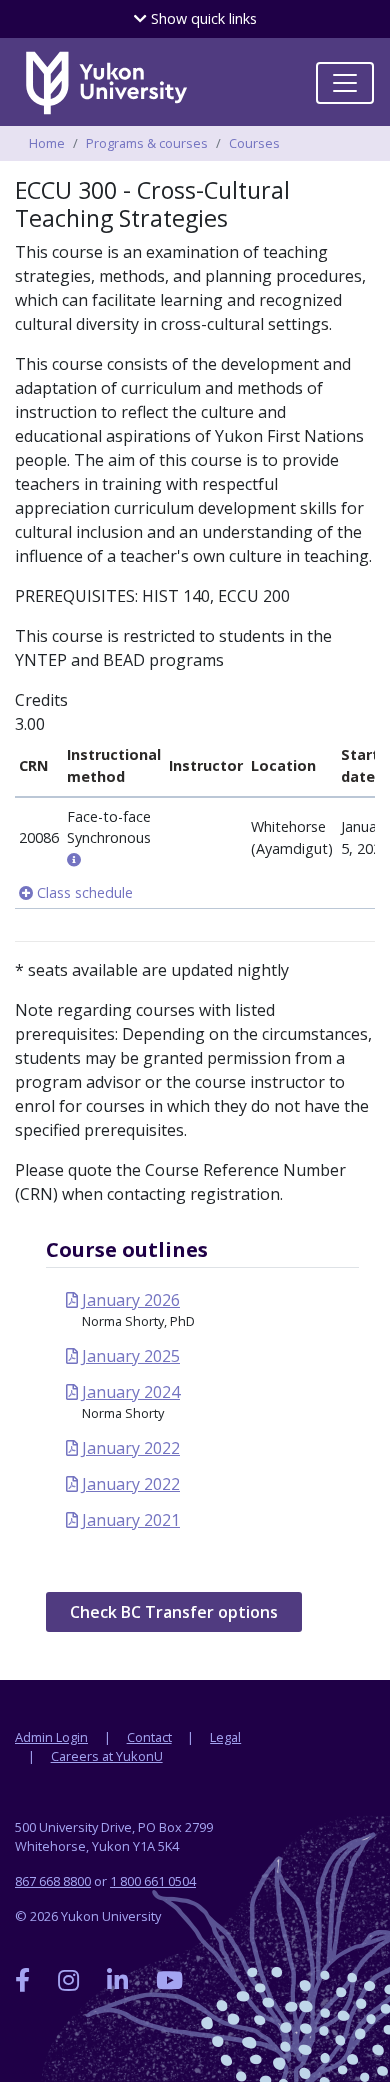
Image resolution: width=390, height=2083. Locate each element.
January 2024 (131, 1392)
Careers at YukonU (107, 1756)
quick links (202, 18)
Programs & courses (147, 143)
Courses (254, 143)
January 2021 (131, 1520)
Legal (225, 1737)
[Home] (106, 83)
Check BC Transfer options (174, 1612)
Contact (149, 1737)
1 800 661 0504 (153, 1881)
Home (47, 143)
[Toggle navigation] (345, 83)
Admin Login (51, 1737)
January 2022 (131, 1448)
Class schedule (83, 892)
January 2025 (131, 1356)
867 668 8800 (53, 1881)
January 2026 (131, 1300)
